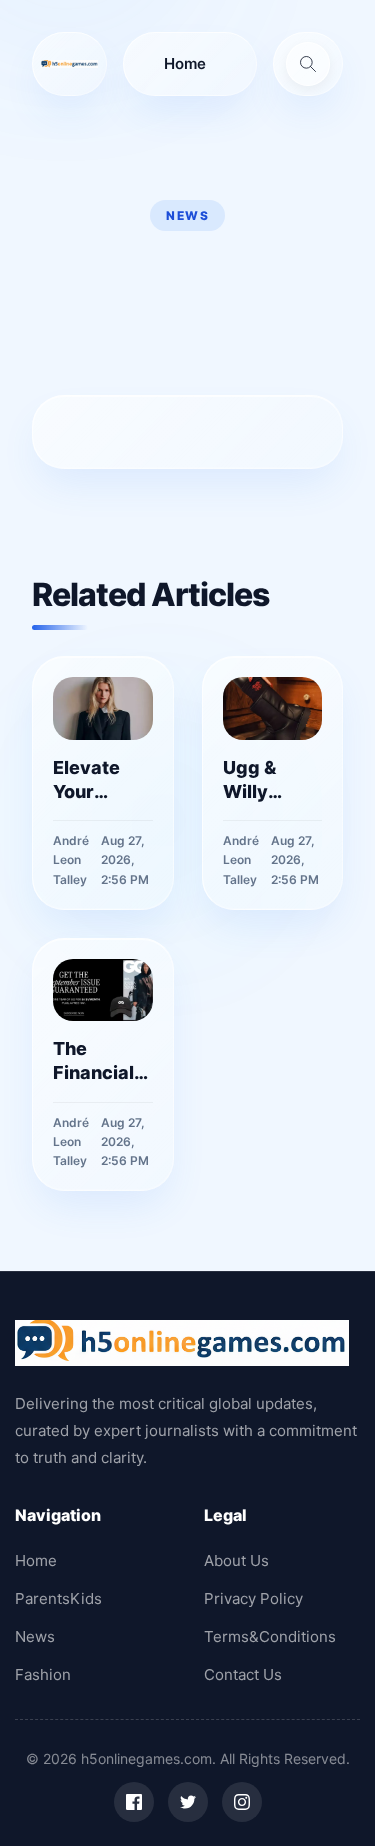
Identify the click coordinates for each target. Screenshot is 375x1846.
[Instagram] (242, 1802)
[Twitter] (188, 1802)
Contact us (243, 1674)
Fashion (43, 1674)
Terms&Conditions (270, 1636)
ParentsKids (58, 1598)
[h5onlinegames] (69, 64)
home (185, 63)
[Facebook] (134, 1802)
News (35, 1636)
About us (236, 1560)
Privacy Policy (253, 1598)
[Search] (308, 64)
